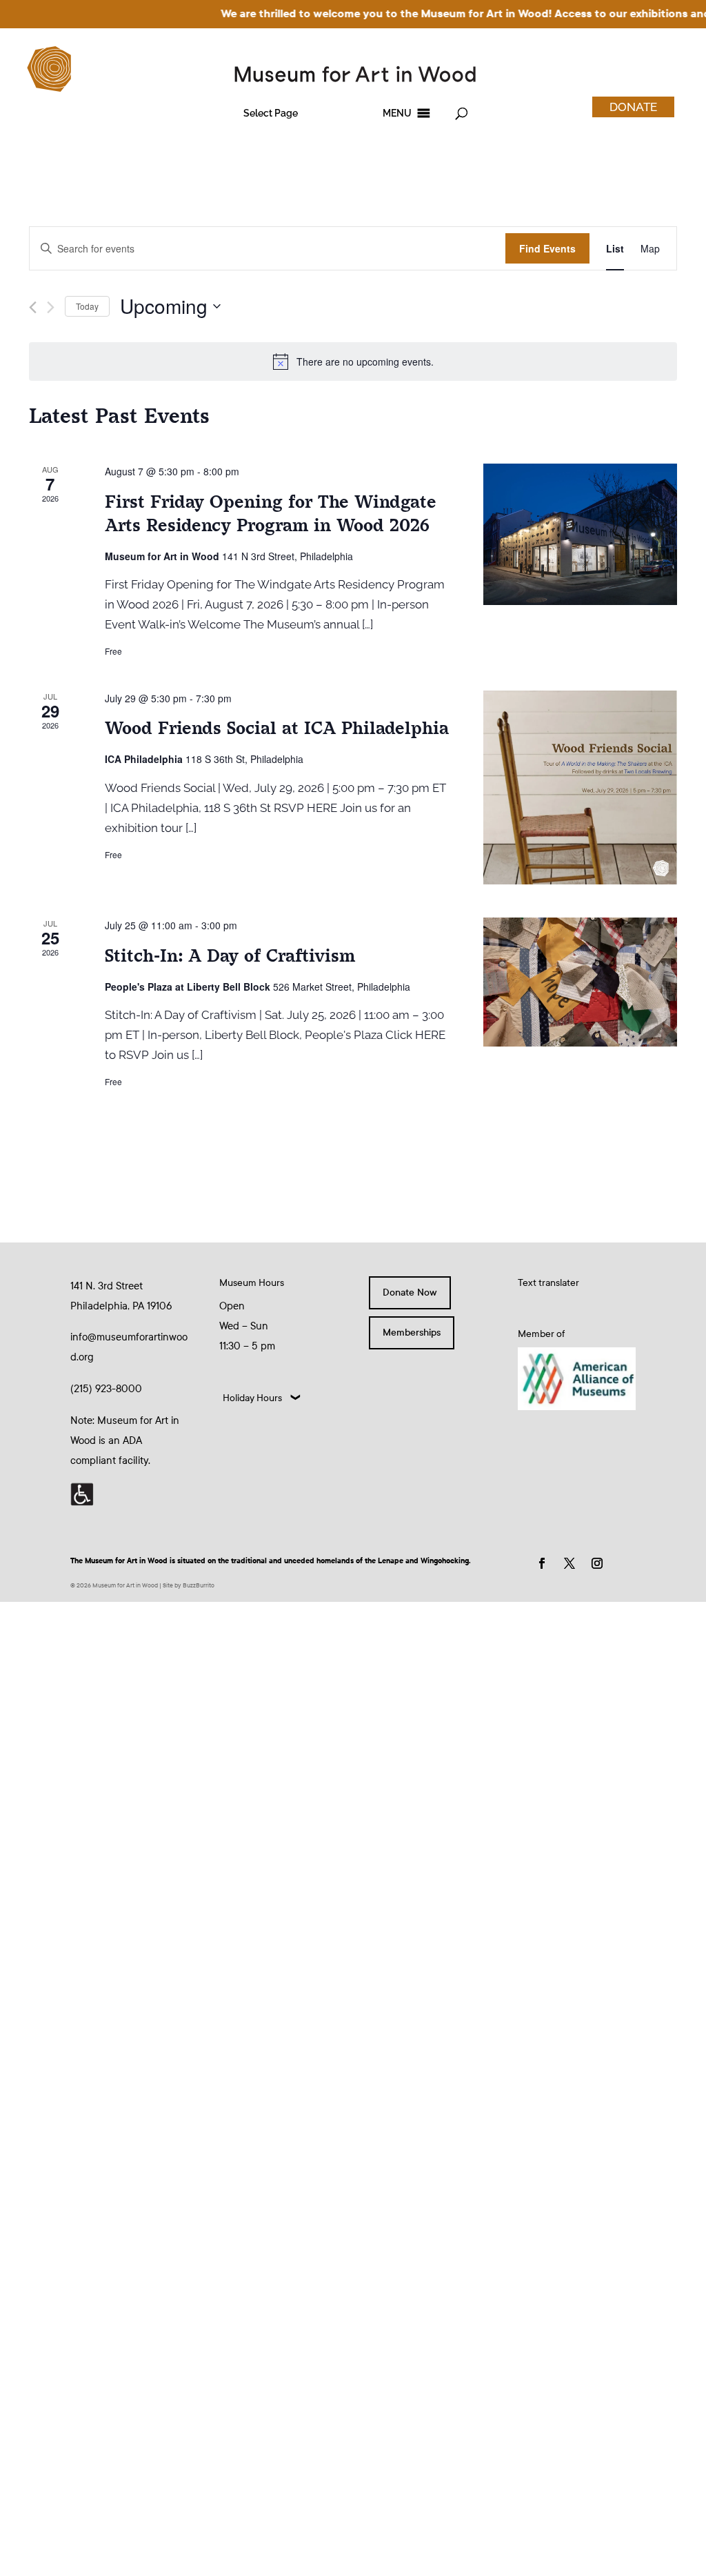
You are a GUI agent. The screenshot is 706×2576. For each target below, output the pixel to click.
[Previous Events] (33, 307)
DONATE (633, 107)
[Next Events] (51, 307)
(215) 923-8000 (106, 1389)
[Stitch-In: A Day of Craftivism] (580, 982)
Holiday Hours (252, 1398)
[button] (271, 113)
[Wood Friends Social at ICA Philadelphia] (580, 787)
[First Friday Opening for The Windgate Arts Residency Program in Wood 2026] (580, 534)
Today (87, 306)
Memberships (412, 1332)
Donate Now (410, 1292)
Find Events (547, 248)
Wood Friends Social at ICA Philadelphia (277, 728)
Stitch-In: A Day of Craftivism (230, 956)
